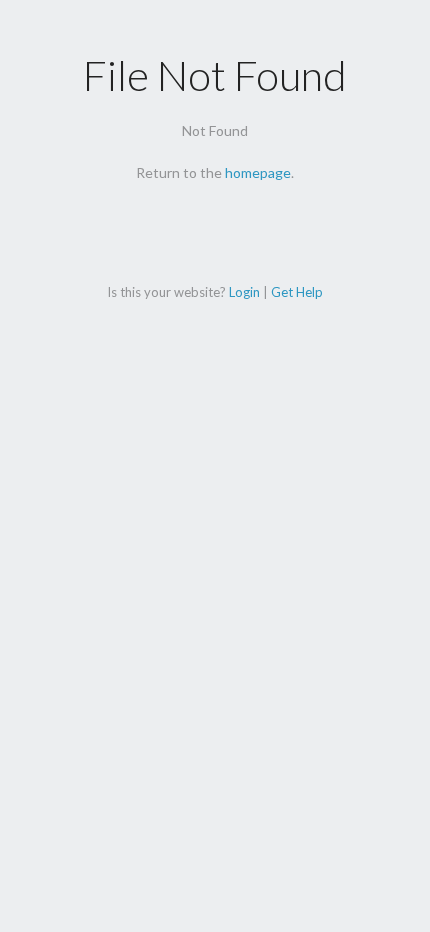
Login (244, 292)
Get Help (297, 292)
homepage (258, 172)
